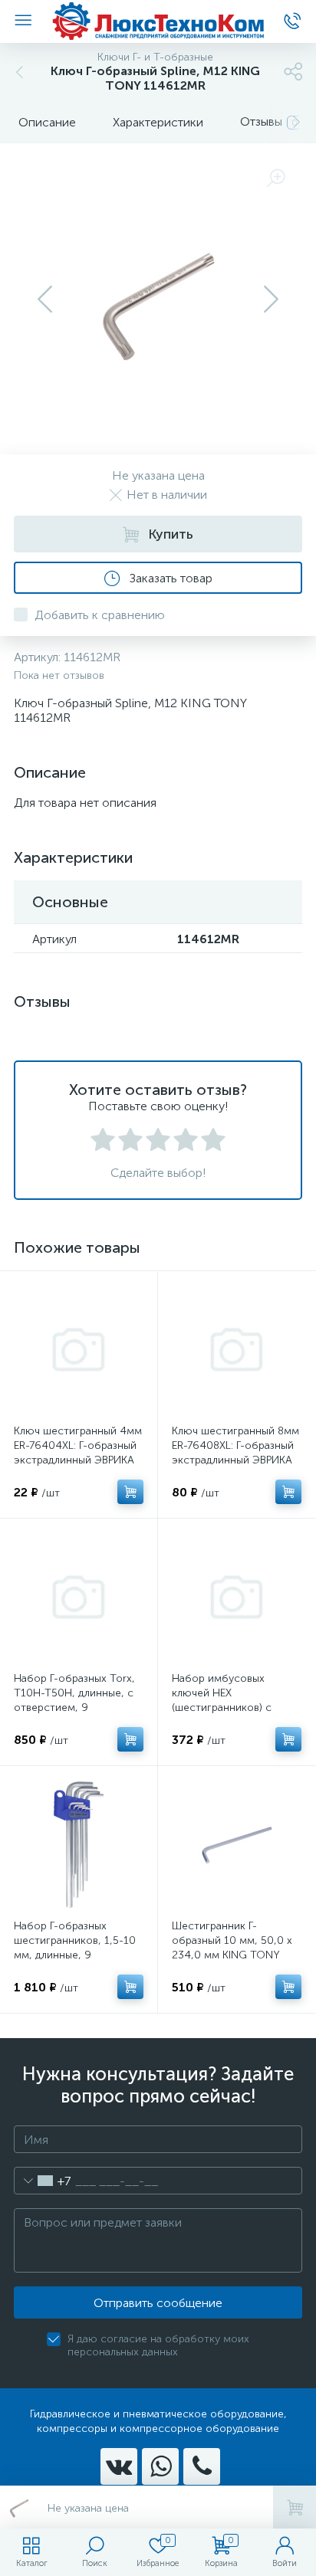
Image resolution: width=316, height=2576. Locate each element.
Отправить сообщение (158, 2303)
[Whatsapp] (160, 2466)
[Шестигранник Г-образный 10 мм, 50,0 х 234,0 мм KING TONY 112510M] (237, 1845)
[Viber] (202, 2466)
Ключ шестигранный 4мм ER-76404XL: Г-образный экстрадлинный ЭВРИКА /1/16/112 (78, 1453)
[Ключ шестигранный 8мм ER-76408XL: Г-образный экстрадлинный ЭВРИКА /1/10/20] (237, 1350)
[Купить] (130, 1492)
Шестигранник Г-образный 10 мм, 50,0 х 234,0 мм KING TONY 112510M (232, 1948)
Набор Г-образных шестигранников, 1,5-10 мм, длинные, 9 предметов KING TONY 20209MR (75, 1955)
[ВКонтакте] (119, 2466)
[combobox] (43, 2181)
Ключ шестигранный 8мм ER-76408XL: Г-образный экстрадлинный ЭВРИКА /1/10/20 (235, 1453)
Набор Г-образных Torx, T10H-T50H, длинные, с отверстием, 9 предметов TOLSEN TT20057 (74, 1708)
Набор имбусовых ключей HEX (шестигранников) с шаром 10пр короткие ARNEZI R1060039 (229, 1708)
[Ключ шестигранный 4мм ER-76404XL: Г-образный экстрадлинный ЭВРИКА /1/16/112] (79, 1350)
